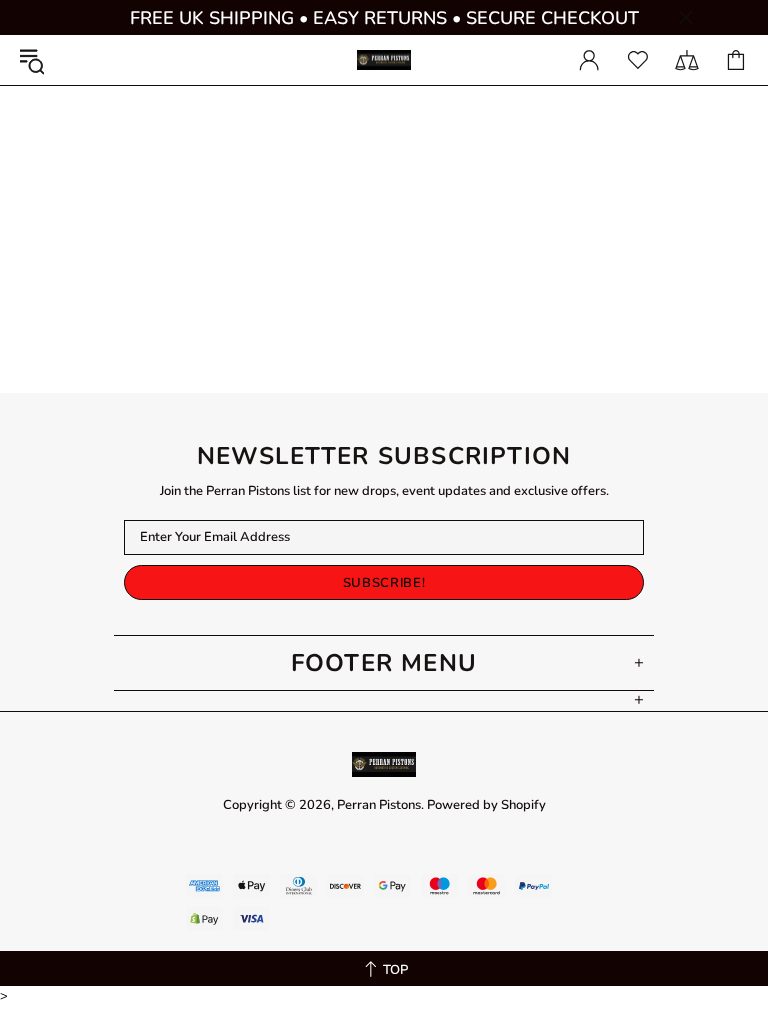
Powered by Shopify (486, 805)
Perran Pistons (384, 60)
